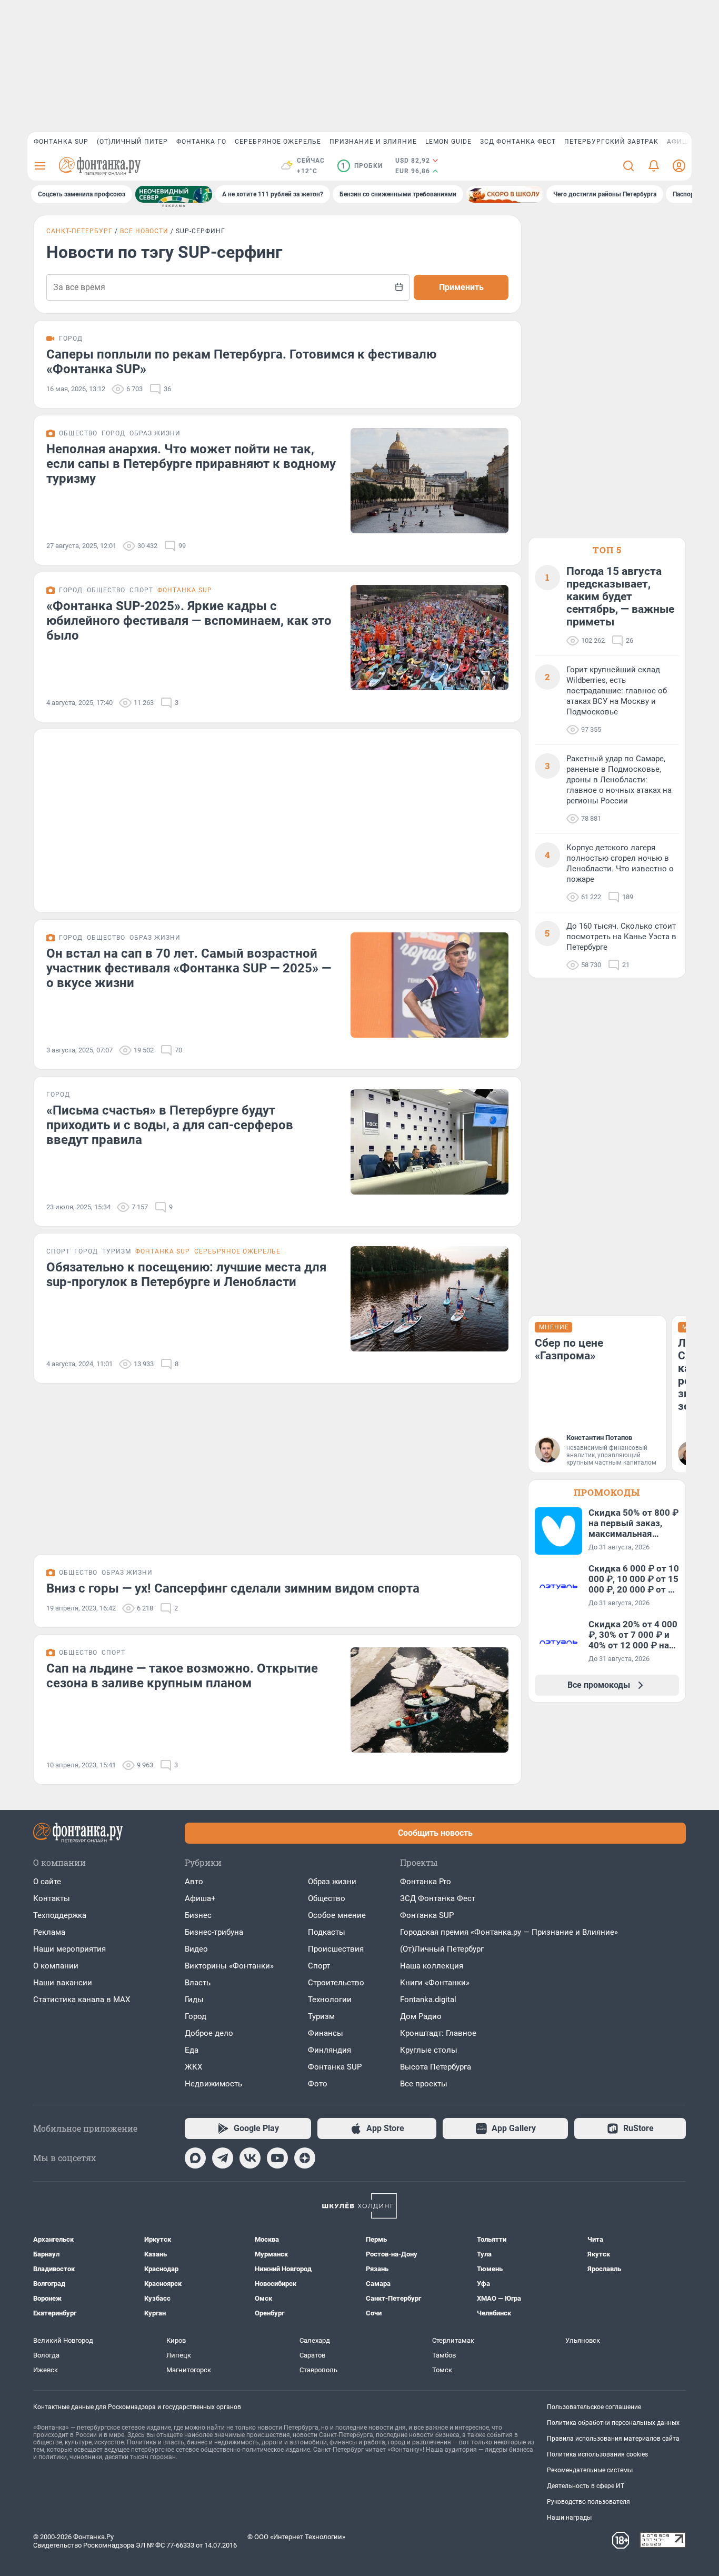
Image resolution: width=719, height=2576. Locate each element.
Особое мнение (337, 1915)
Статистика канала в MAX (82, 2000)
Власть (198, 1983)
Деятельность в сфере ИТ (586, 2486)
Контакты (52, 1898)
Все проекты (424, 2084)
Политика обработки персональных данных (613, 2423)
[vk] (250, 2158)
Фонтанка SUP (61, 142)
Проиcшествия (336, 1949)
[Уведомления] (654, 166)
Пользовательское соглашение (594, 2407)
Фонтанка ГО (201, 142)
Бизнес (198, 1915)
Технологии (330, 2000)
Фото (318, 2084)
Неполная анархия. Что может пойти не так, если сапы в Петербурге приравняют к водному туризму (191, 464)
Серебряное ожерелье (278, 142)
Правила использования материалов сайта (613, 2439)
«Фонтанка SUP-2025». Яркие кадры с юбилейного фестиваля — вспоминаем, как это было (189, 621)
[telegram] (223, 2158)
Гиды (194, 2000)
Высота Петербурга (436, 2067)
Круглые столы (429, 2050)
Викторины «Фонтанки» (229, 1966)
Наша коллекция (432, 1966)
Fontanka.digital (428, 2000)
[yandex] (305, 2158)
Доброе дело (209, 2033)
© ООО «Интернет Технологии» (296, 2537)
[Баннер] (174, 194)
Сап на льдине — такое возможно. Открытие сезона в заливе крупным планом (182, 1676)
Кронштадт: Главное (438, 2033)
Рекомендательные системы (590, 2470)
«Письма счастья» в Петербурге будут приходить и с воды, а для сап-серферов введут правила (170, 1125)
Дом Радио (421, 2016)
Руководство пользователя (588, 2502)
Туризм (321, 2016)
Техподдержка (60, 1915)
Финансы (326, 2033)
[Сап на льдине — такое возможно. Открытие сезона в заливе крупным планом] (430, 1700)
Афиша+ (200, 1898)
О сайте (47, 1882)
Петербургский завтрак (611, 142)
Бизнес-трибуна (214, 1932)
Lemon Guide (448, 142)
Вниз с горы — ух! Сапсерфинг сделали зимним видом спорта (233, 1588)
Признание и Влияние (373, 142)
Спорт (319, 1966)
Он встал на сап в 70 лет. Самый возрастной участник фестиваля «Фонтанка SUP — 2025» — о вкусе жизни (189, 968)
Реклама (49, 1932)
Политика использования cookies (597, 2454)
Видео (196, 1949)
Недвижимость (213, 2084)
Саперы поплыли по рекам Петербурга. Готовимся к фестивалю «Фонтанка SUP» (241, 362)
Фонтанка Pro (426, 1882)
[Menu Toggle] (40, 166)
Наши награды (569, 2518)
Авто (194, 1882)
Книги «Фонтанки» (435, 1983)
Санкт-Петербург (79, 231)
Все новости (144, 231)
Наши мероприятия (69, 1949)
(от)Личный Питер (132, 142)
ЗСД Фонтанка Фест (518, 142)
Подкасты (327, 1932)
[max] (195, 2158)
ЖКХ (193, 2067)
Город (196, 2016)
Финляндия (329, 2050)
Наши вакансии (63, 1983)
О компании (56, 1966)
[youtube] (277, 2158)
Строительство (336, 1983)
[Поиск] (628, 166)
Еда (192, 2050)
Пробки (362, 166)
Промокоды (607, 1492)
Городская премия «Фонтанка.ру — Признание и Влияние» (509, 1932)
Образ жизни (332, 1882)
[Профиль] (679, 166)
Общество (327, 1898)
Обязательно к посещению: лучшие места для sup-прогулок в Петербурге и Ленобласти (186, 1275)
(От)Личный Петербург (442, 1949)
